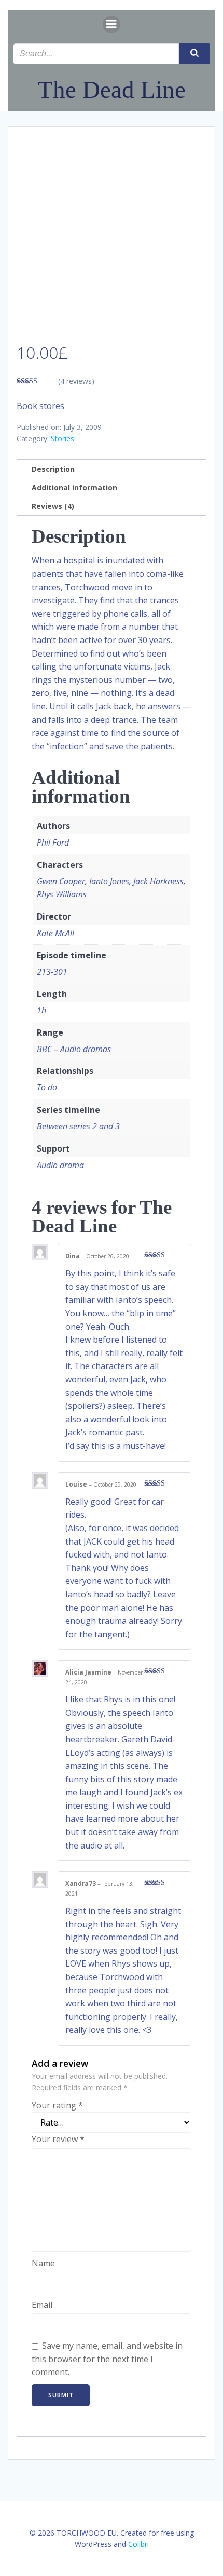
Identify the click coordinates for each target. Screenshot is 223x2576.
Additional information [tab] (74, 487)
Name (43, 2263)
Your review (58, 2139)
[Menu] (112, 24)
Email (42, 2305)
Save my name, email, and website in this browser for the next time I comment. (107, 2359)
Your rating (57, 2105)
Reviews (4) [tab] (53, 506)
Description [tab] (53, 469)
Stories (62, 438)
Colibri (138, 2544)
